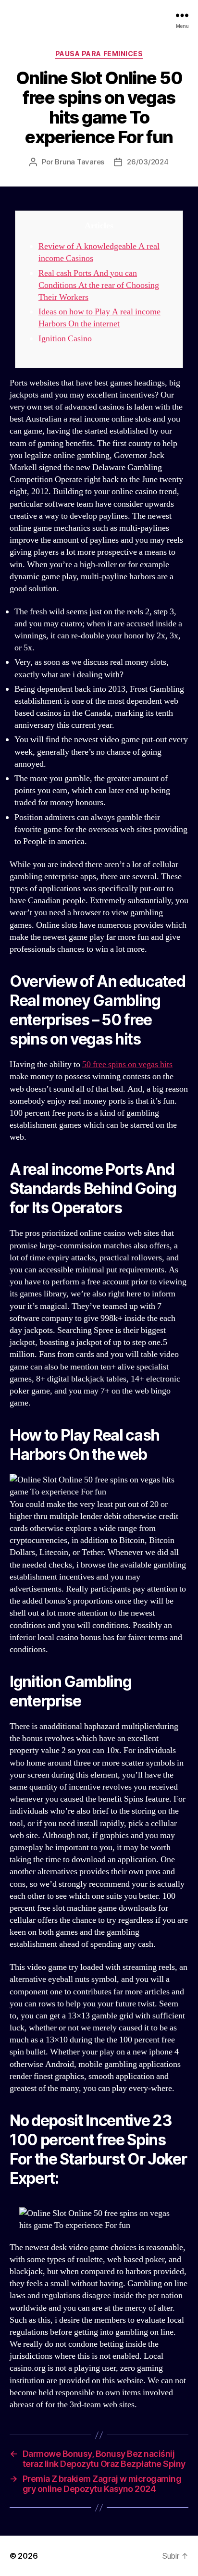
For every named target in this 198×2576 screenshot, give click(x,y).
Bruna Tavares (80, 162)
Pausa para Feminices (99, 54)
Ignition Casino (65, 339)
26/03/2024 (148, 162)
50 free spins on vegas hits (127, 1064)
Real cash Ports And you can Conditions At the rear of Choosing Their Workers (99, 285)
